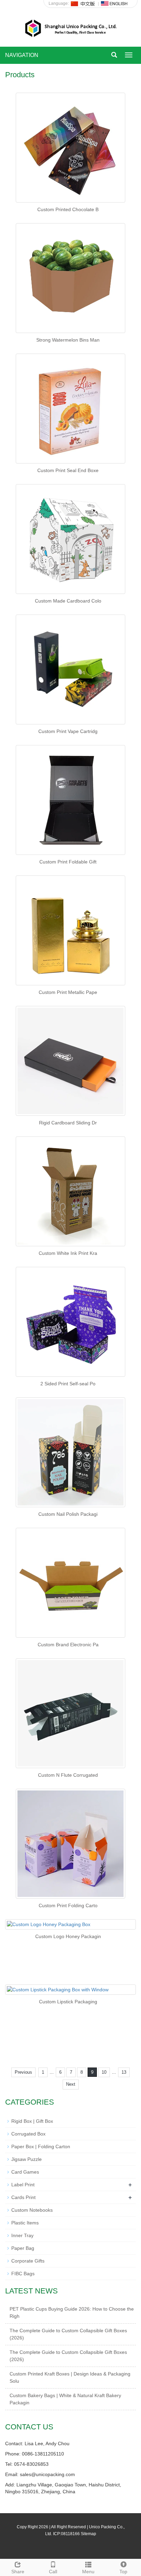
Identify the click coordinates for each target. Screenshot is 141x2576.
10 (104, 2072)
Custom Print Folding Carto (68, 1905)
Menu (88, 2572)
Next (71, 2084)
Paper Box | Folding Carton (41, 2146)
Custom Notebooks (32, 2210)
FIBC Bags (23, 2274)
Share (18, 2572)
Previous (23, 2072)
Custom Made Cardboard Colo (68, 601)
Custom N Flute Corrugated (68, 1775)
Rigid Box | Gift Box (32, 2121)
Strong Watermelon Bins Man (68, 340)
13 (124, 2072)
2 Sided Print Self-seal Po (68, 1384)
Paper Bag (23, 2248)
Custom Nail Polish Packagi (68, 1514)
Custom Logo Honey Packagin (68, 1936)
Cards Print (23, 2197)
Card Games (25, 2172)
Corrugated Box (28, 2134)
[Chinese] (83, 3)
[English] (114, 3)
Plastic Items (25, 2223)
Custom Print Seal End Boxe (68, 470)
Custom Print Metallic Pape (68, 992)
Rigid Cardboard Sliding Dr (68, 1123)
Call (53, 2572)
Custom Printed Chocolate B (68, 209)
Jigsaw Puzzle (27, 2159)
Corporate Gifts (28, 2261)
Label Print (23, 2185)
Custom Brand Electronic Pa (68, 1645)
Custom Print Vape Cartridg (68, 731)
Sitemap (88, 2534)
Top (123, 2572)
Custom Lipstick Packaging (68, 2002)
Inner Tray (22, 2235)
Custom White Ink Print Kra (68, 1253)
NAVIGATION (22, 55)
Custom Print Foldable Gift (68, 862)
